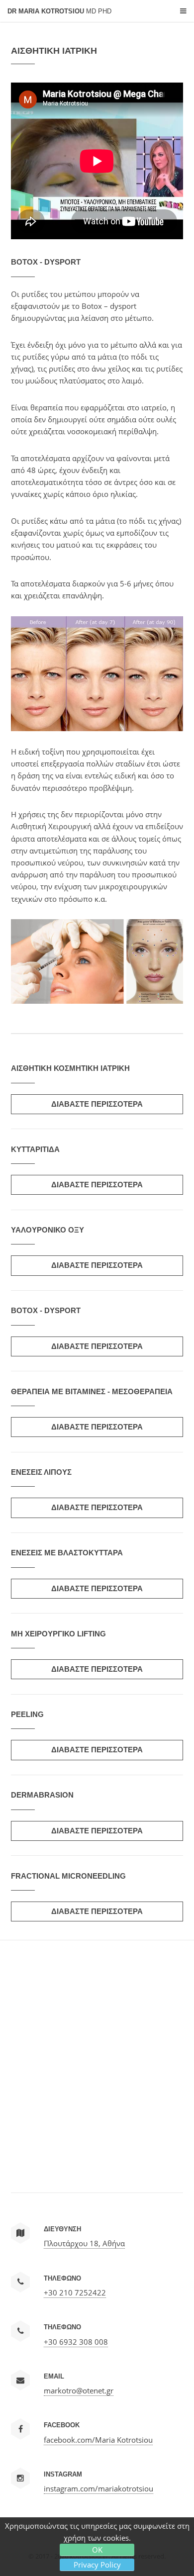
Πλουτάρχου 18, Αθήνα (84, 2243)
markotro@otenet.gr (79, 2390)
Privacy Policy (97, 2565)
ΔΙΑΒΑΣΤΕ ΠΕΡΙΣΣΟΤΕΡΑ (97, 1104)
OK (97, 2550)
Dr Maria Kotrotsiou (59, 11)
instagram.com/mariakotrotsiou (98, 2488)
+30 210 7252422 (75, 2292)
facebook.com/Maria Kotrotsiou (98, 2440)
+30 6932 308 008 (76, 2342)
